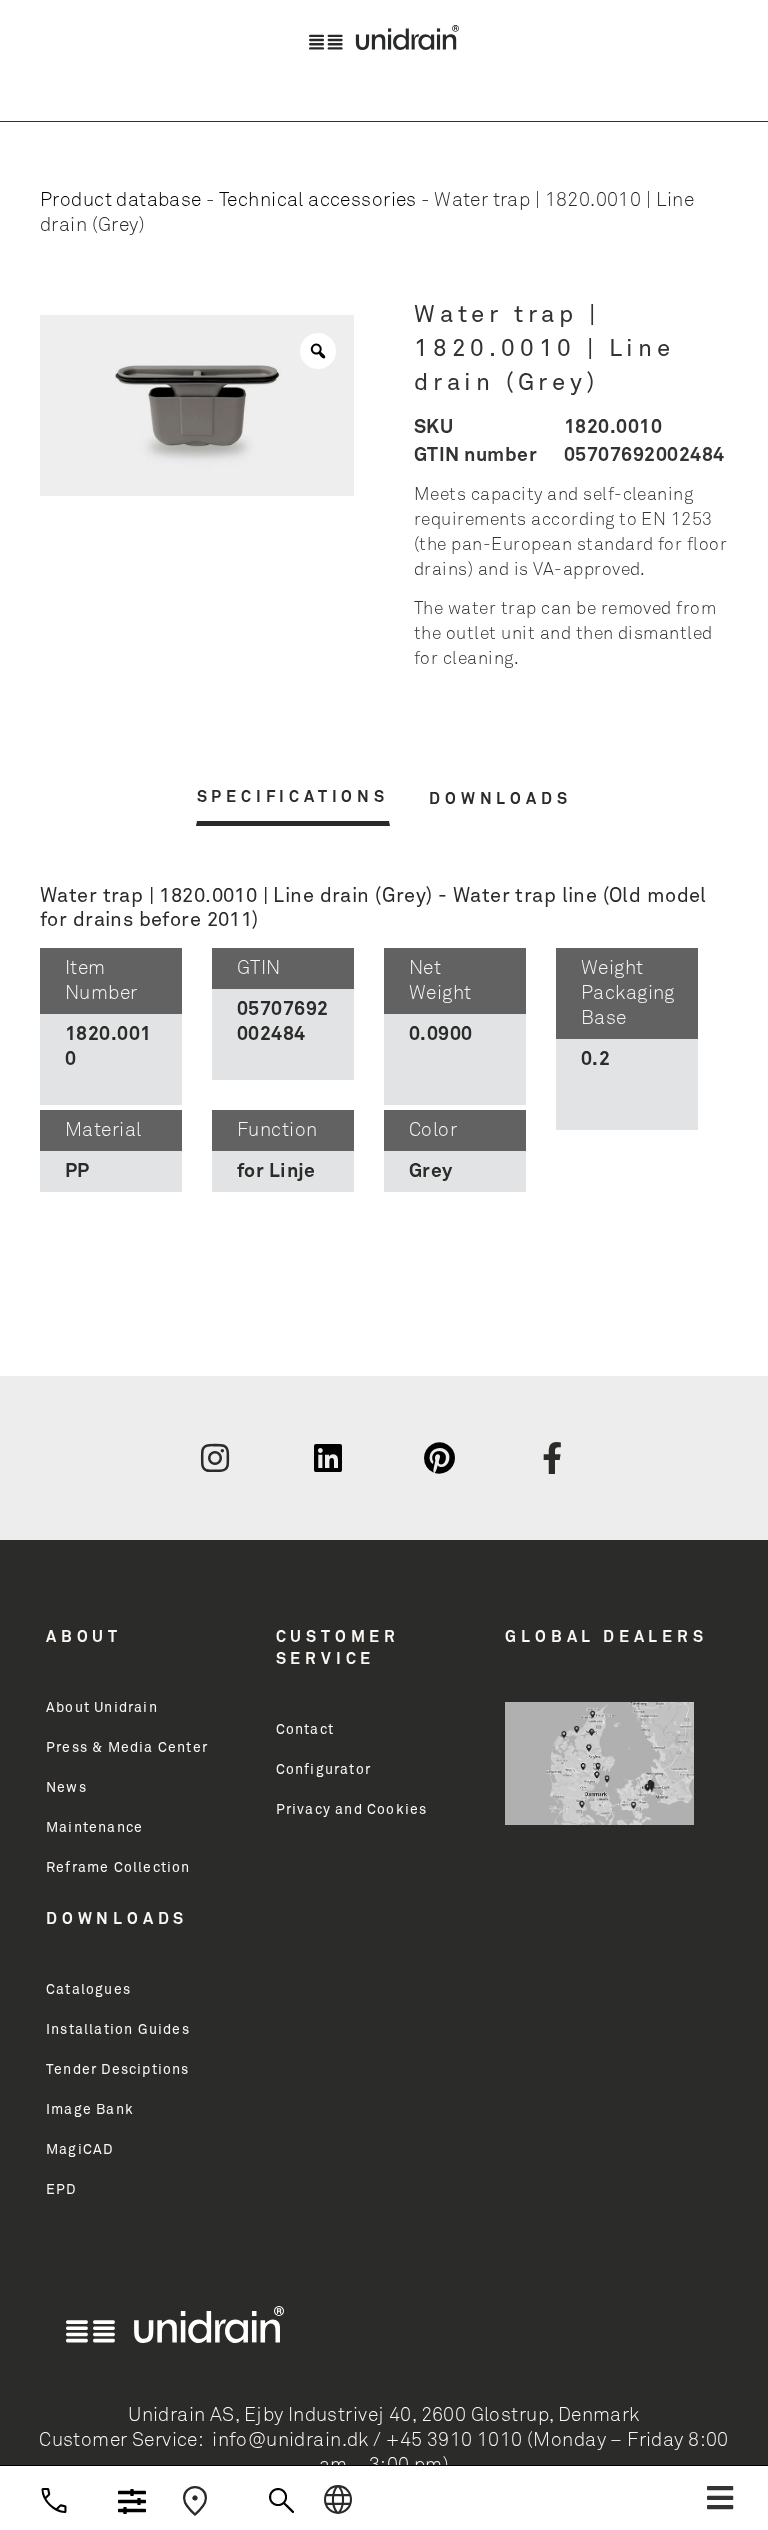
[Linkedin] (328, 1458)
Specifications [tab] (293, 797)
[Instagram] (215, 1458)
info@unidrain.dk (290, 2440)
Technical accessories (318, 200)
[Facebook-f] (553, 1458)
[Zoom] (318, 351)
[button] (720, 2498)
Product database (121, 200)
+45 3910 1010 (454, 2440)
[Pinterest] (440, 1458)
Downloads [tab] (500, 799)
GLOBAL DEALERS (606, 1637)
